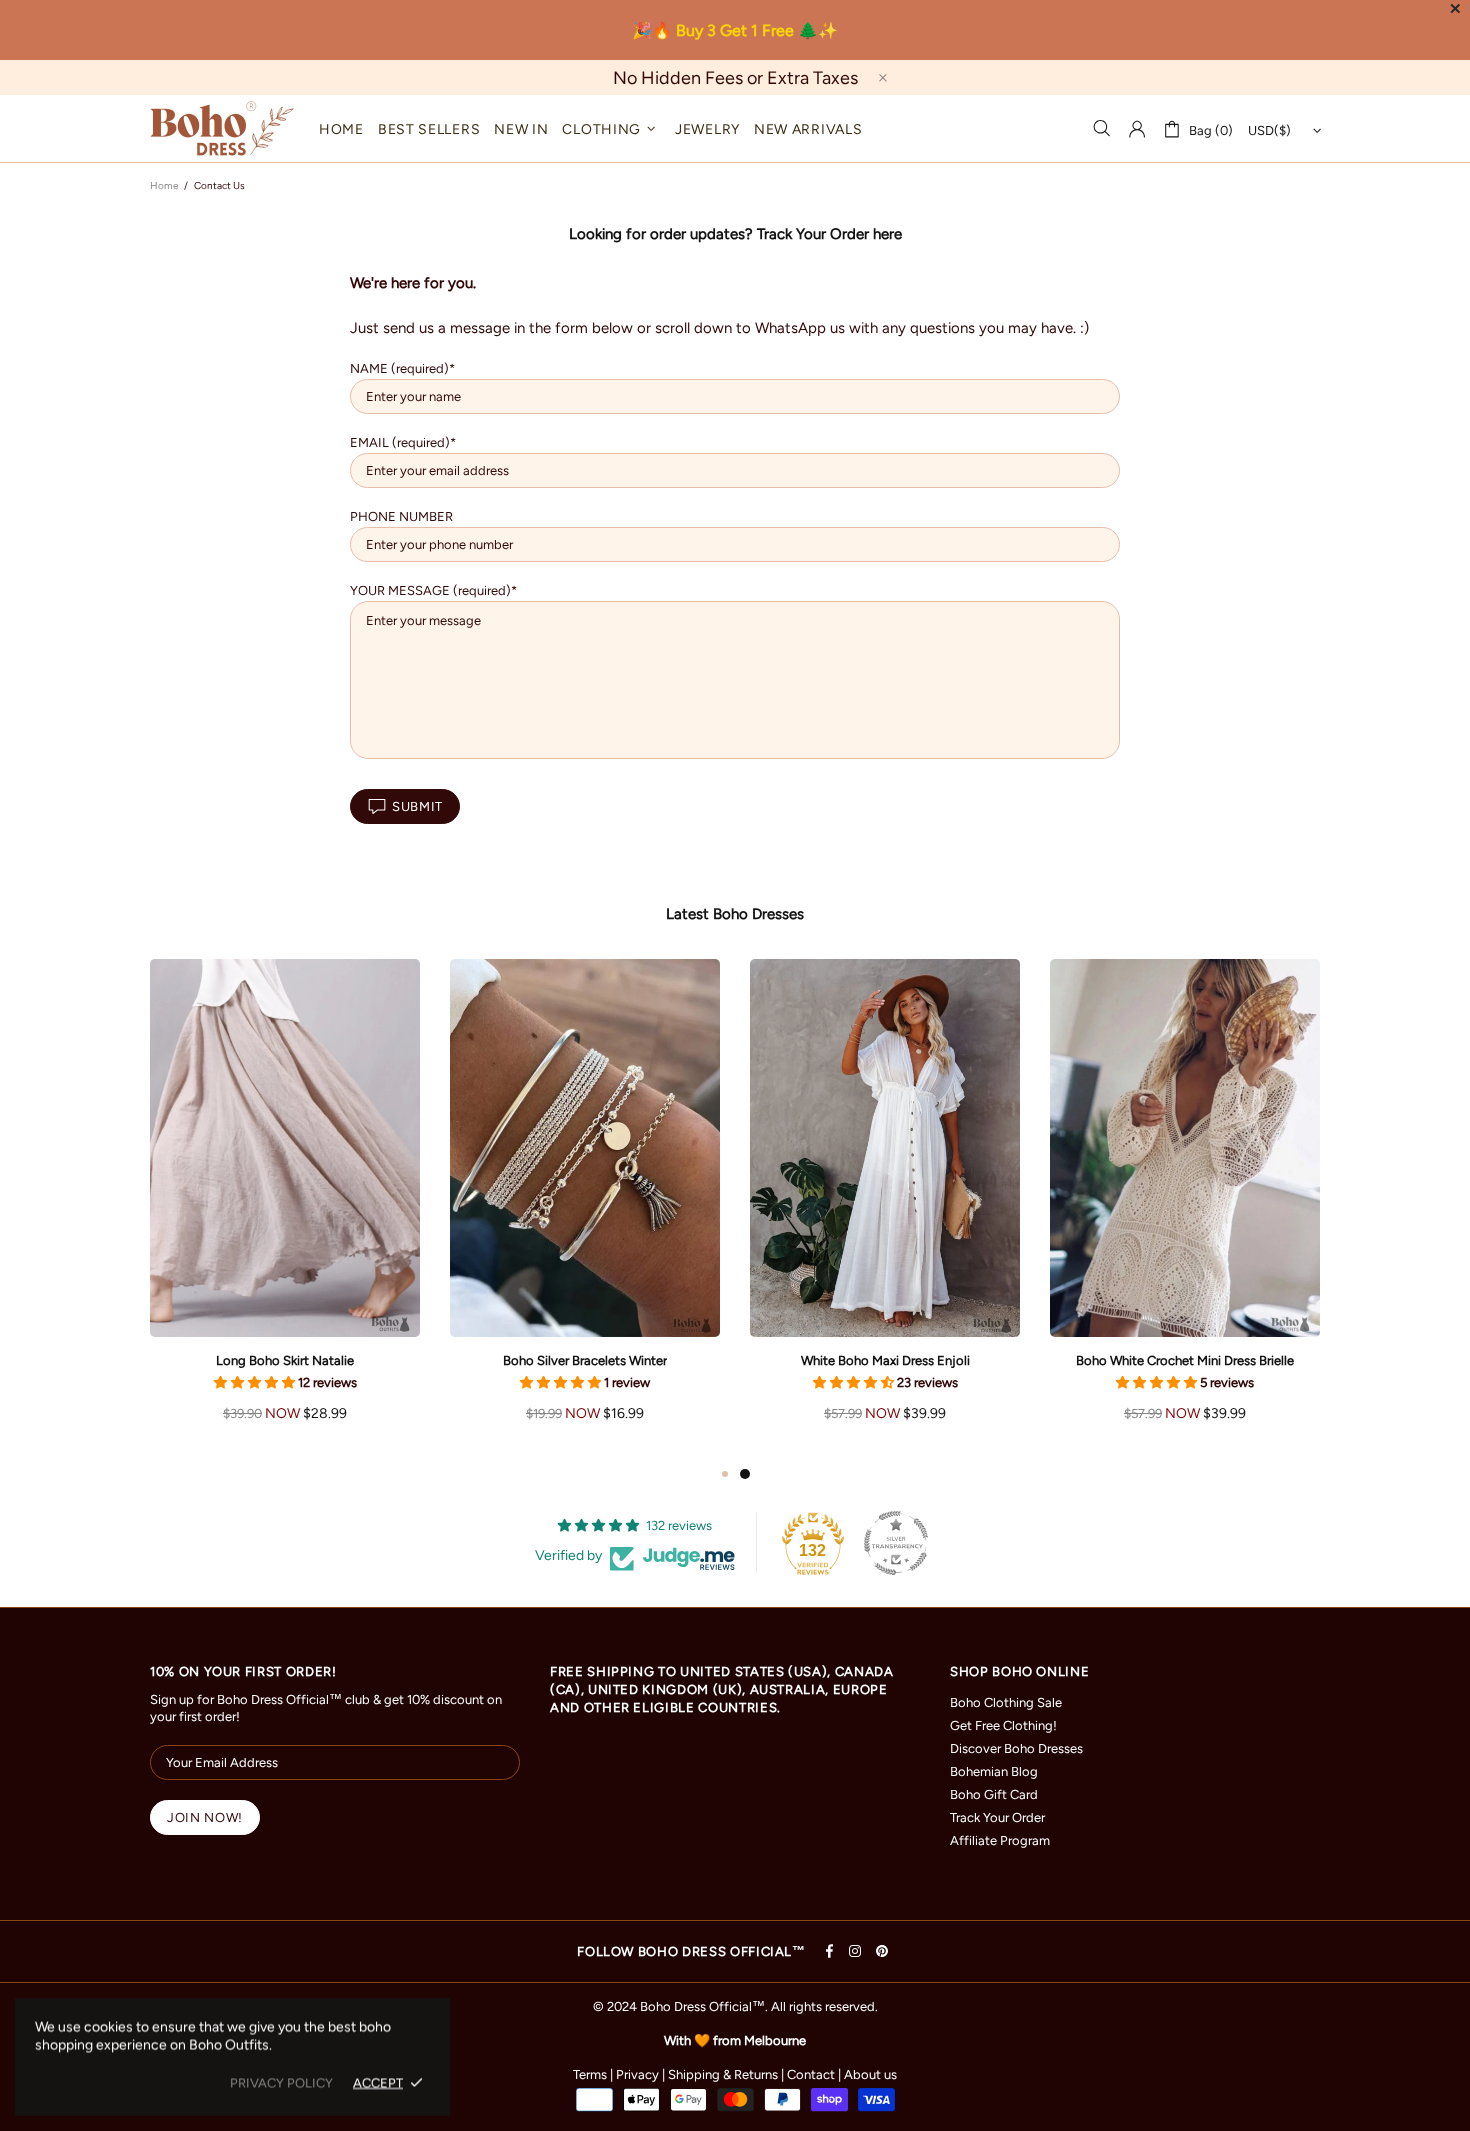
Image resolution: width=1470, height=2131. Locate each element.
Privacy (637, 2074)
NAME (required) (399, 368)
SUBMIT (417, 806)
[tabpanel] (885, 1210)
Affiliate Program (1000, 1840)
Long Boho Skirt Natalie (285, 1360)
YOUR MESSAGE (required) (430, 590)
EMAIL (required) (400, 442)
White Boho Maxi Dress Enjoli (885, 1360)
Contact (811, 2074)
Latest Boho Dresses (735, 914)
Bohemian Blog (994, 1771)
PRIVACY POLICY (281, 2082)
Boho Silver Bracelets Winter (585, 1360)
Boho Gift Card (994, 1794)
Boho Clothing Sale (1006, 1702)
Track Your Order (997, 1817)
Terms (590, 2074)
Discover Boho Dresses (1016, 1748)
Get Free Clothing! (1003, 1725)
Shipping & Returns (723, 2074)
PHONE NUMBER (401, 516)
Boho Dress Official (222, 128)
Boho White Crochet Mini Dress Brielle (1185, 1360)
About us (870, 2074)
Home (164, 185)
